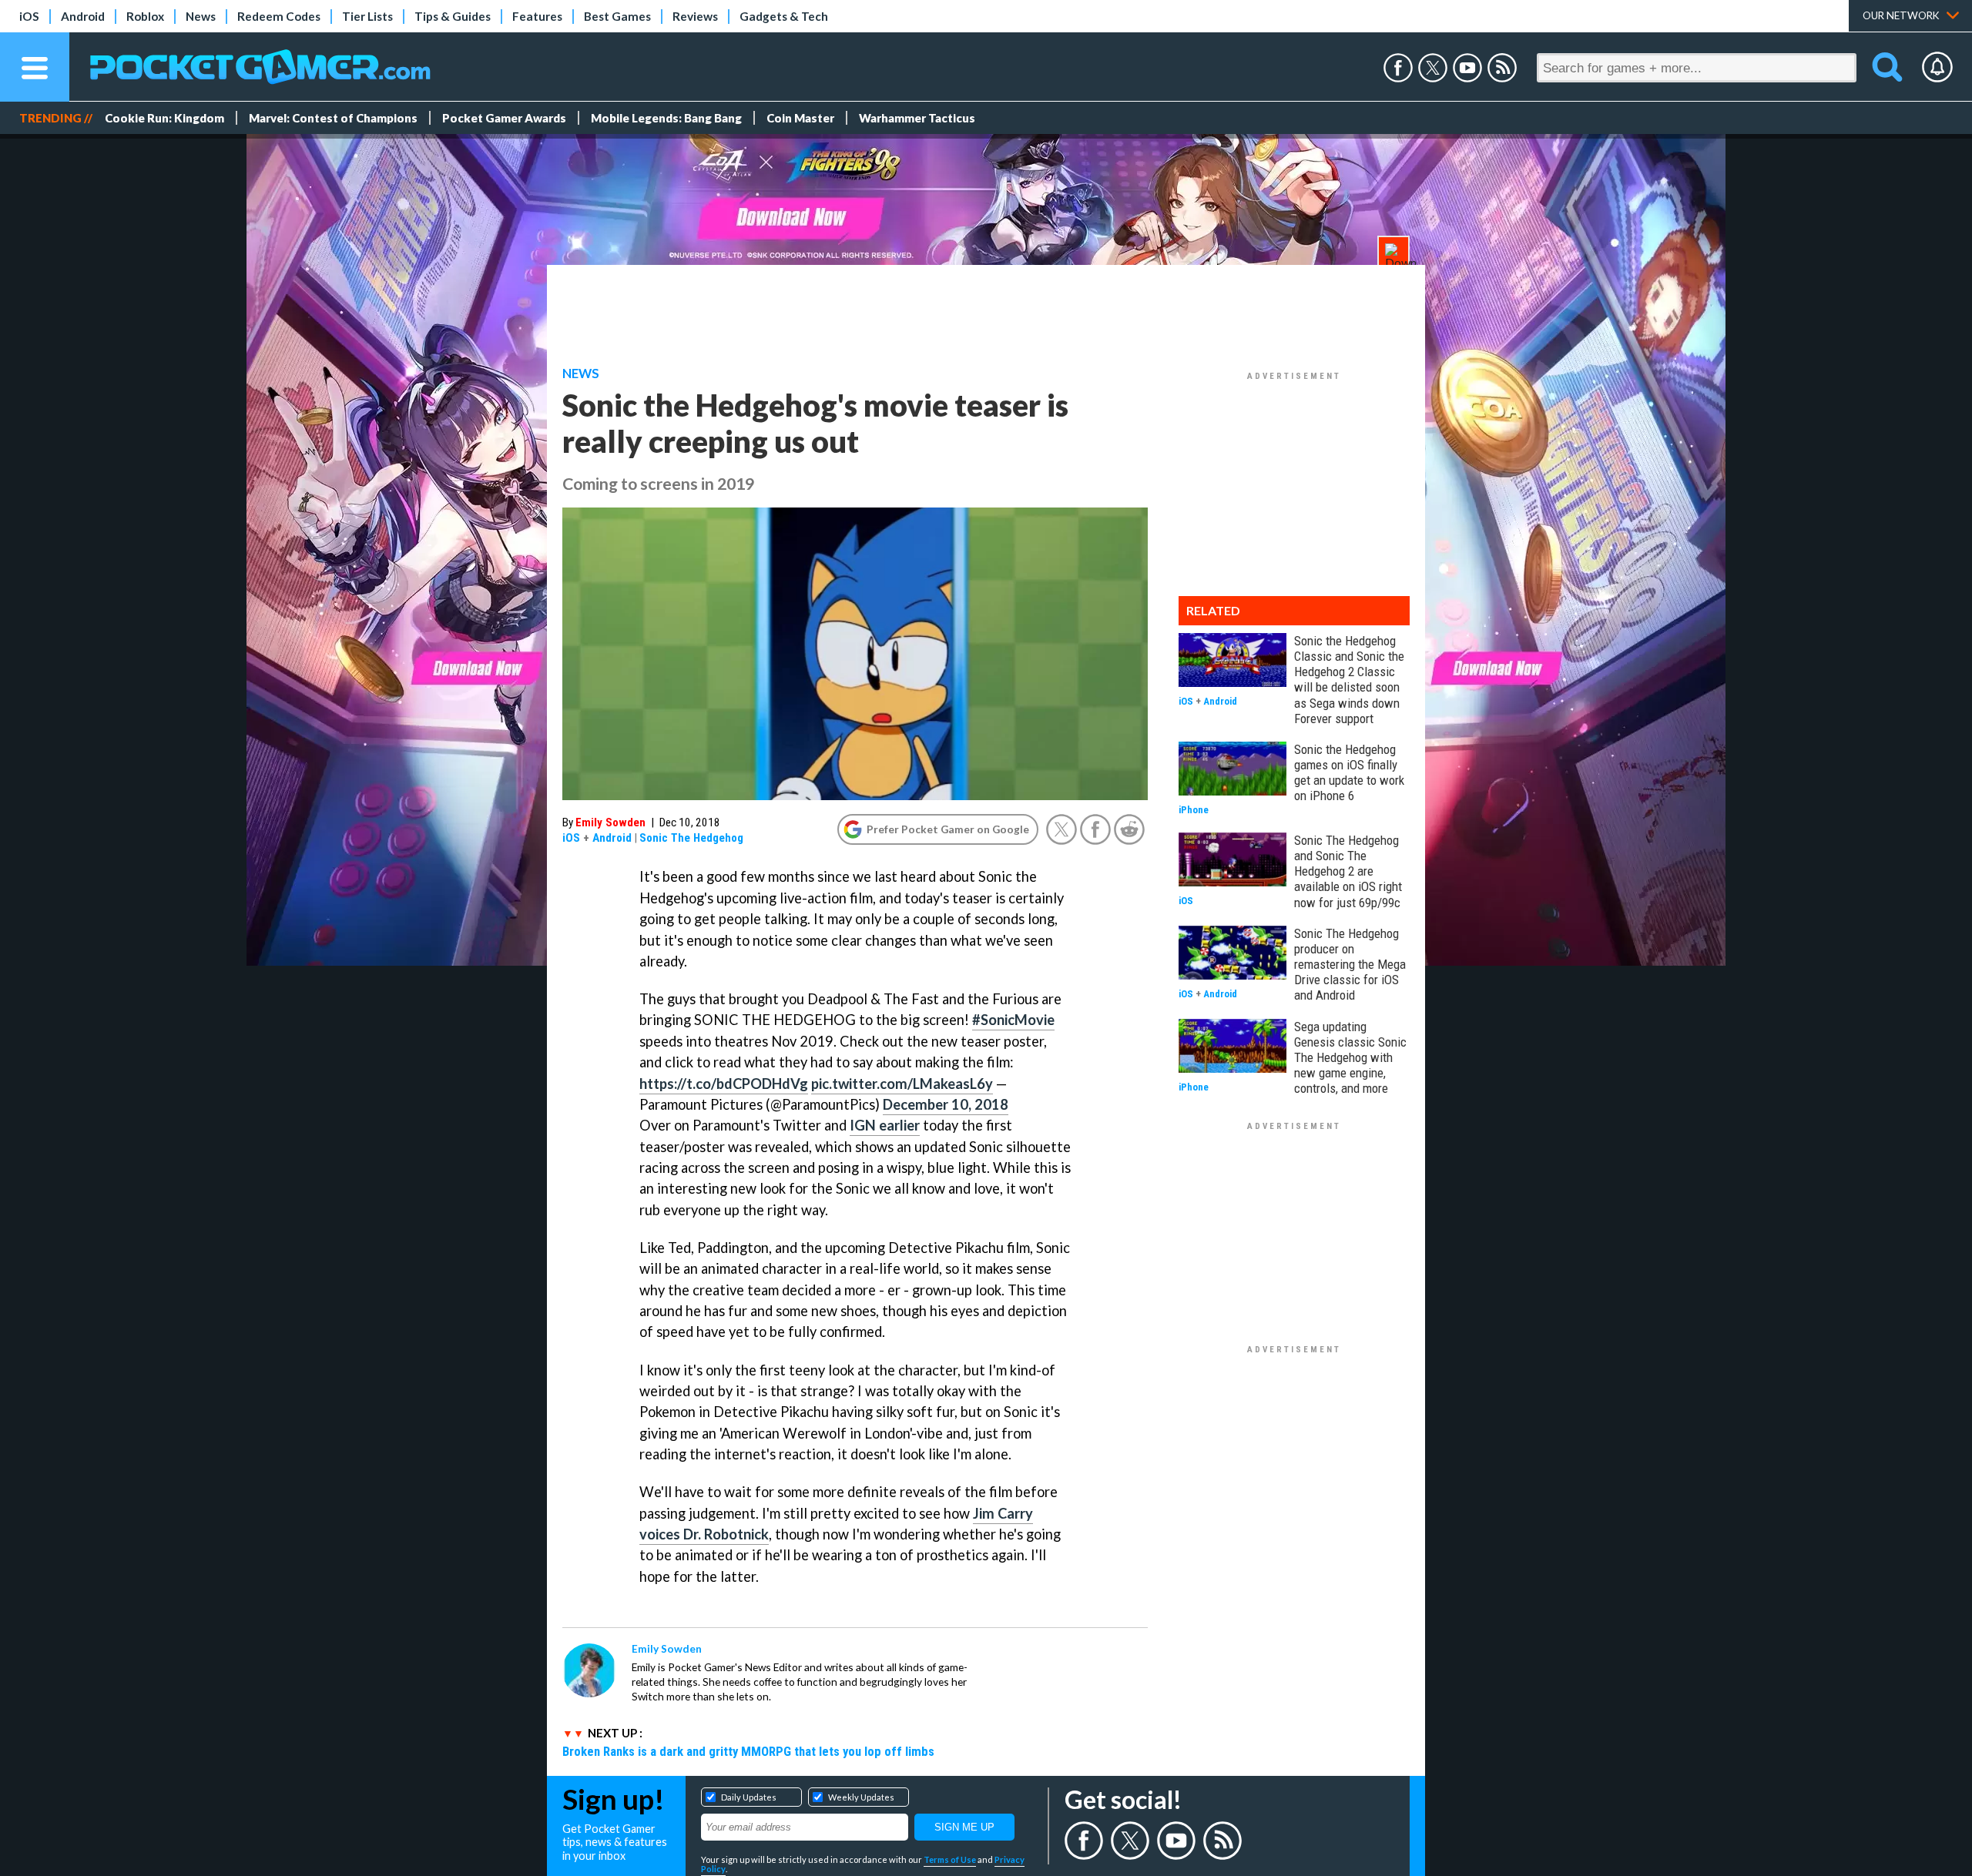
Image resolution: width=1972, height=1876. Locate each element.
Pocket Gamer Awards (504, 118)
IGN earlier (885, 1125)
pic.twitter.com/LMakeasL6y (902, 1084)
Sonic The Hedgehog (691, 838)
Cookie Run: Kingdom (164, 118)
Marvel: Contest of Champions (333, 118)
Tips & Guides (453, 16)
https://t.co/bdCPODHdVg (724, 1084)
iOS (29, 16)
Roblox (145, 16)
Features (537, 16)
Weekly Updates (861, 1797)
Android (83, 16)
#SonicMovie (1013, 1020)
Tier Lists (367, 16)
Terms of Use (950, 1859)
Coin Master (800, 118)
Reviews (695, 16)
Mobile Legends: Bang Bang (666, 118)
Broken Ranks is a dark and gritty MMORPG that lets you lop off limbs (748, 1751)
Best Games (617, 16)
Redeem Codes (279, 16)
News (201, 16)
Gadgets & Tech (784, 16)
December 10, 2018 (946, 1104)
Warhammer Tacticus (917, 118)
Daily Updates (749, 1797)
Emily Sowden (610, 822)
